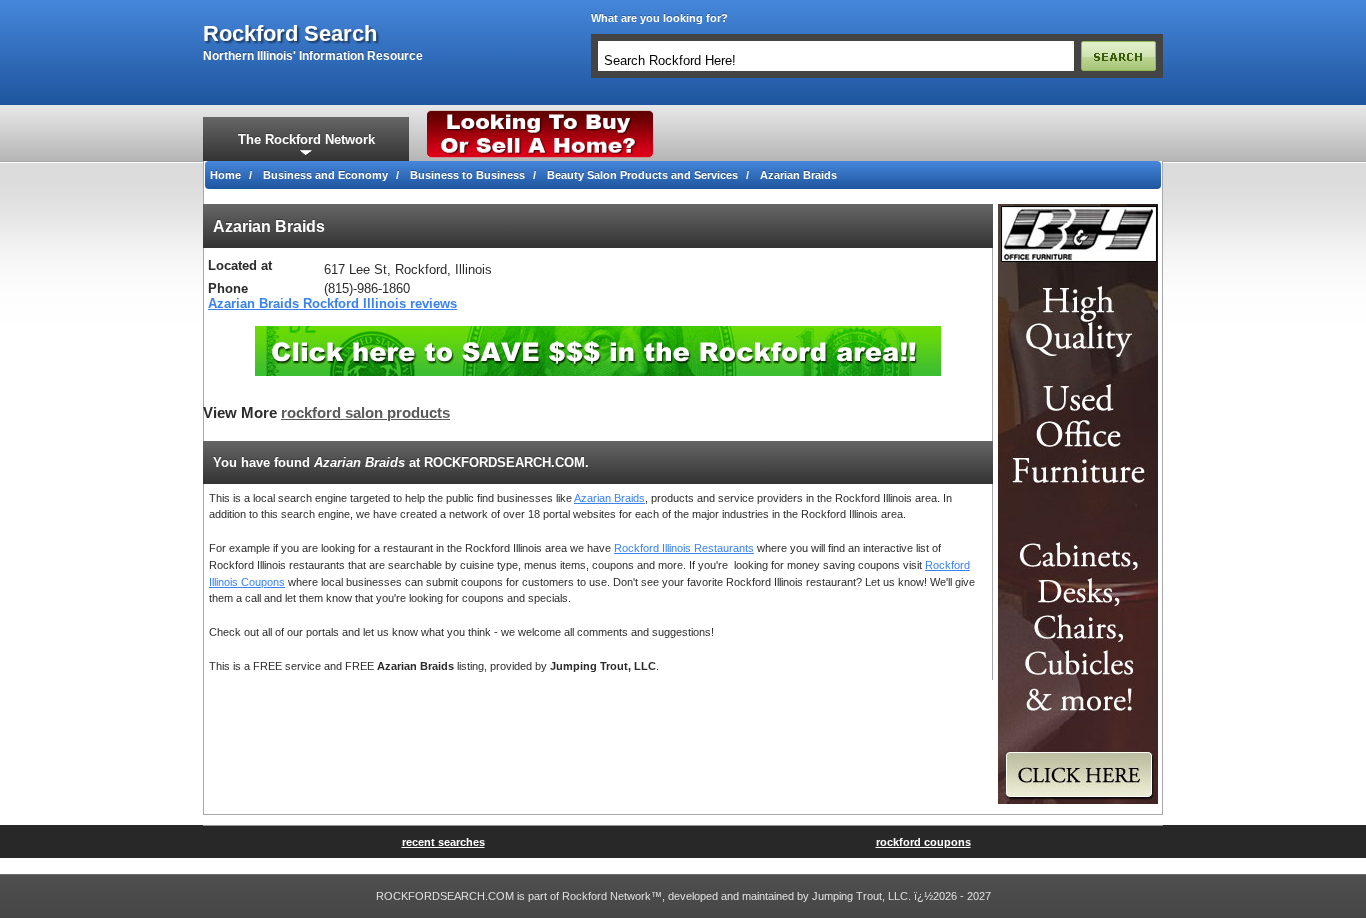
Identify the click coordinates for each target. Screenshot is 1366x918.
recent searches (443, 842)
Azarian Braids (609, 498)
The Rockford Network (306, 139)
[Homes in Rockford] (540, 115)
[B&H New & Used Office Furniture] (1078, 210)
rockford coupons (923, 842)
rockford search (290, 34)
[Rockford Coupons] (598, 333)
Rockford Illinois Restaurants (684, 548)
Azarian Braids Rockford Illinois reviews (332, 303)
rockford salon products (365, 413)
